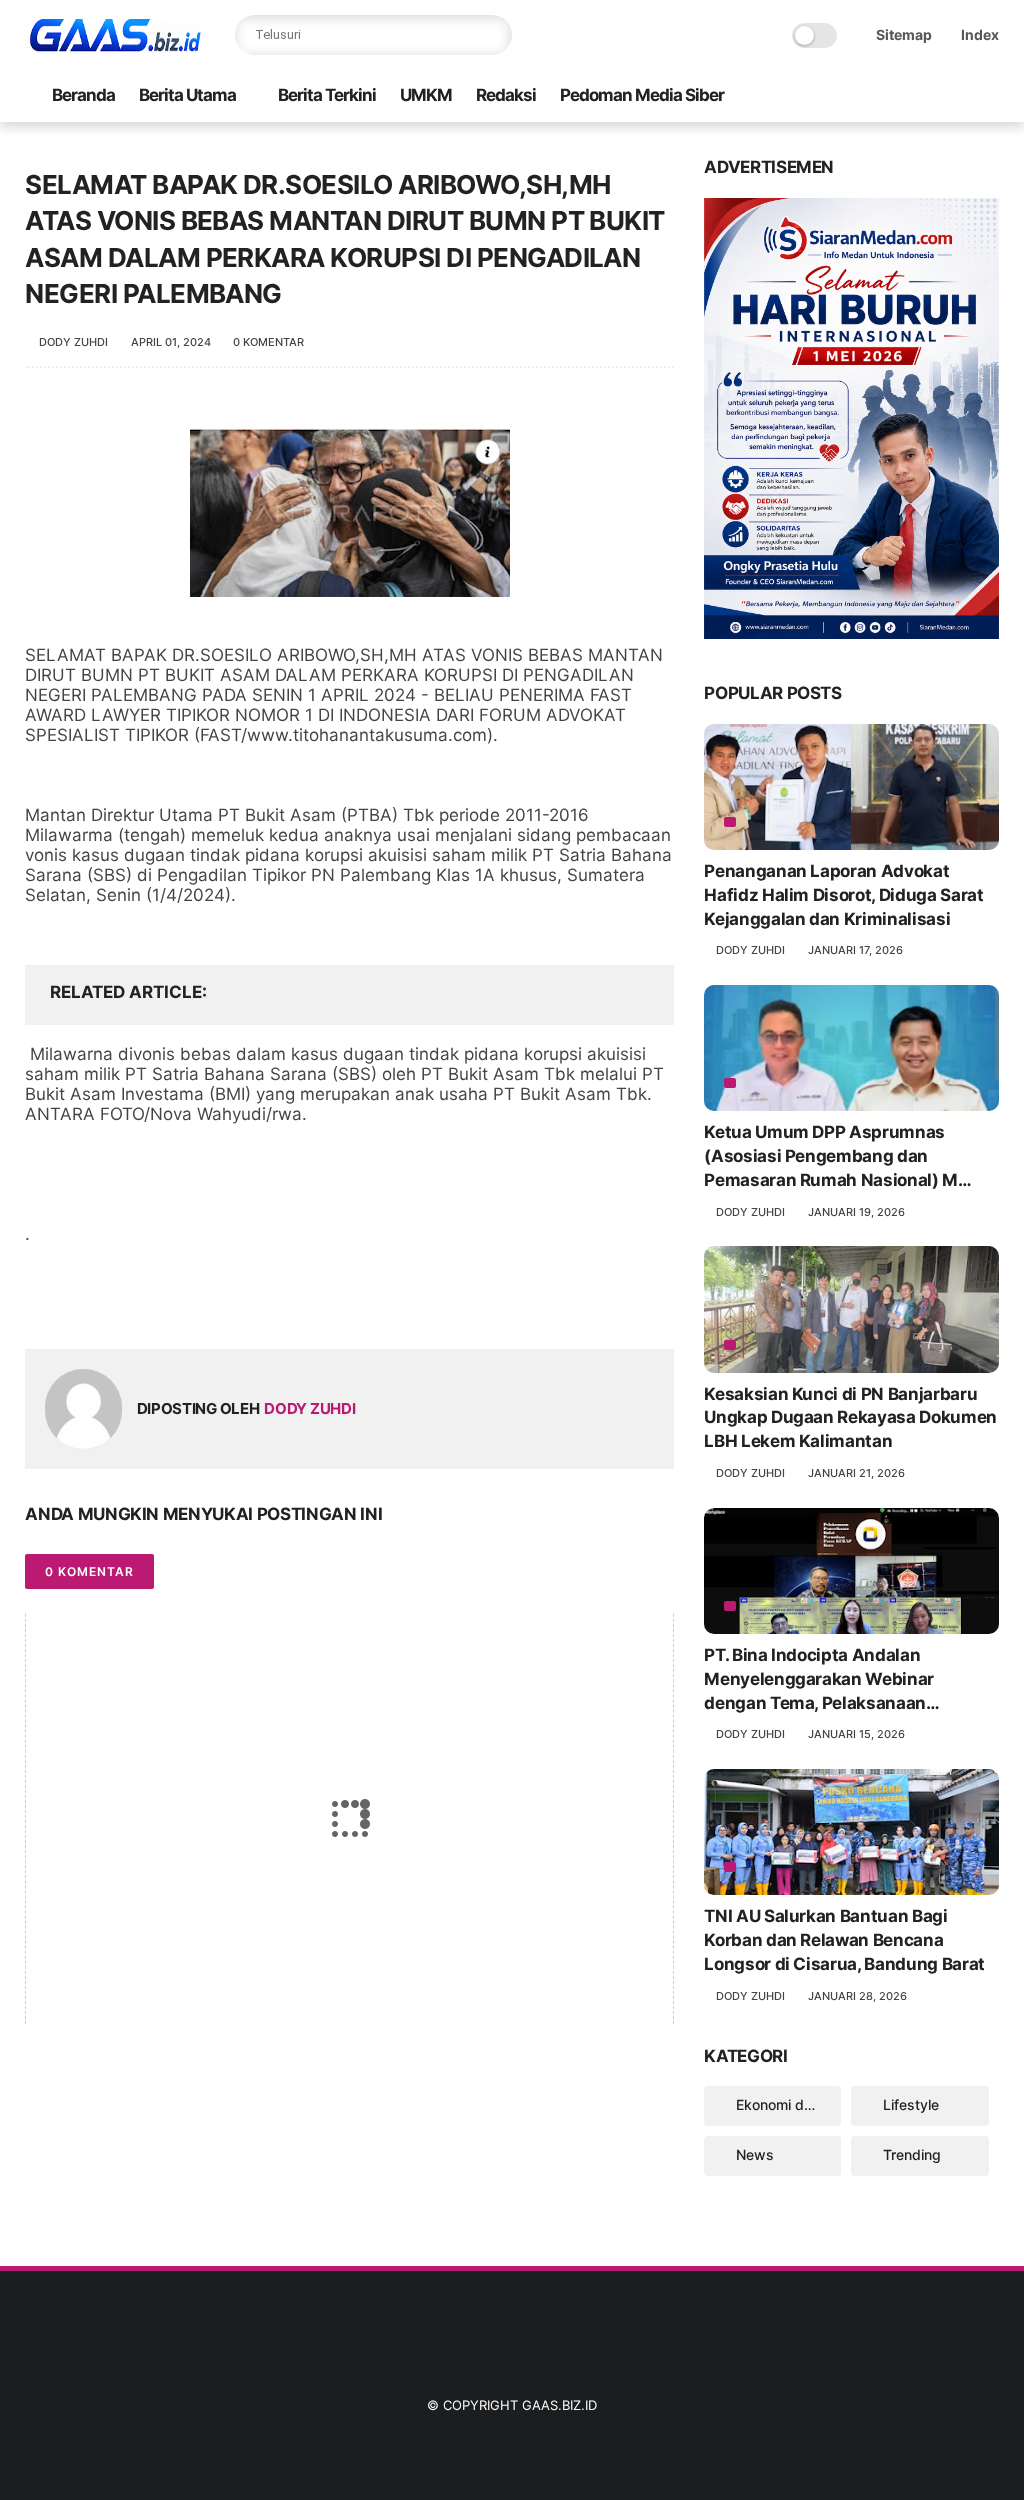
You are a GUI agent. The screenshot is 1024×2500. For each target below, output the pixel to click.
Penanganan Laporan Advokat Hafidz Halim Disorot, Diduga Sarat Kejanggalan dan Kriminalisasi (843, 895)
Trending (912, 2154)
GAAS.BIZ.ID (559, 2405)
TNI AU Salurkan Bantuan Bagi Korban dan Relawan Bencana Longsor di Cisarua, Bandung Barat (844, 1940)
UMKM (426, 95)
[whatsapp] (122, 1301)
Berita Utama (187, 95)
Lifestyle (911, 2104)
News (755, 2154)
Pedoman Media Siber (642, 95)
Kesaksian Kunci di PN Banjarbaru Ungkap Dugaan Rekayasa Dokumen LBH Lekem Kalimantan (850, 1418)
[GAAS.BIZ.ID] (115, 46)
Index (980, 34)
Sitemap (904, 34)
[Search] (492, 35)
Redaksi (506, 95)
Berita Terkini (327, 95)
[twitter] (82, 1301)
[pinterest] (162, 1301)
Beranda (83, 95)
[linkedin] (202, 1301)
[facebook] (42, 1301)
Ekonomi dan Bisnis (788, 2104)
